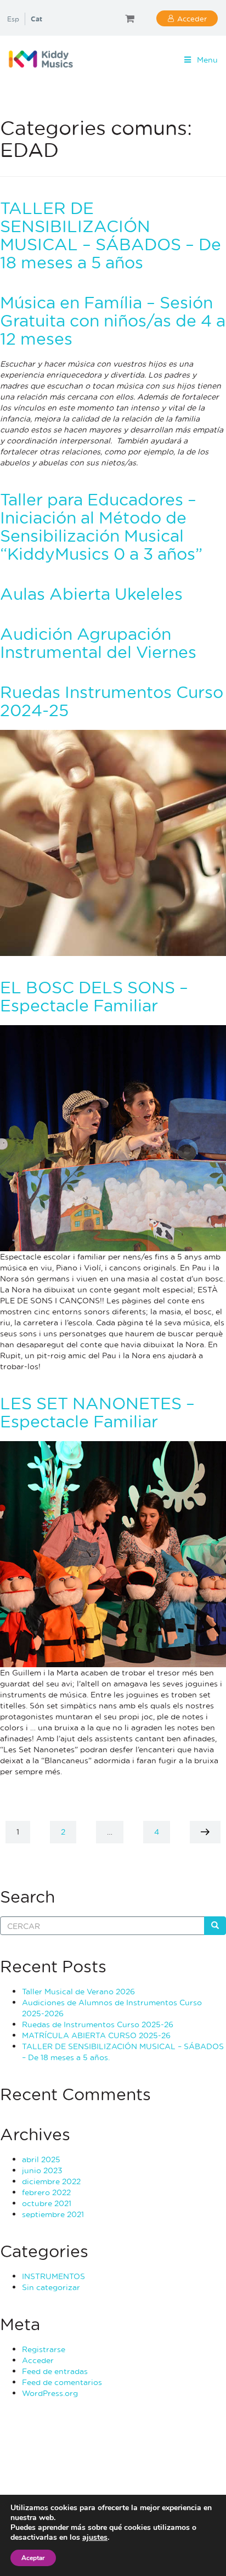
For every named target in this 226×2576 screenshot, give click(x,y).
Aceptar (33, 2558)
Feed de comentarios (62, 2382)
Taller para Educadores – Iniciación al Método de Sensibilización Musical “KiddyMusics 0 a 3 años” (101, 526)
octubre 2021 (47, 2203)
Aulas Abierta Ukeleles (91, 594)
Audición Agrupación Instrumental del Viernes (98, 643)
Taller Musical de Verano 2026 (78, 1991)
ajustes (95, 2538)
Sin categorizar (51, 2287)
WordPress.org (50, 2393)
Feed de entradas (55, 2371)
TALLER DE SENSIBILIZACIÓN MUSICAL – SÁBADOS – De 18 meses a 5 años (111, 235)
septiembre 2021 (53, 2214)
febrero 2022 (46, 2192)
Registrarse (44, 2349)
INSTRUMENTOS (53, 2276)
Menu (207, 60)
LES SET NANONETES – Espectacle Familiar (97, 1412)
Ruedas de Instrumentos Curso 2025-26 (98, 2024)
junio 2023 (42, 2170)
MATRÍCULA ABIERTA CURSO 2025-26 (96, 2035)
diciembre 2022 (51, 2181)
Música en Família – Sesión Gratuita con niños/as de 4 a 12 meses (113, 320)
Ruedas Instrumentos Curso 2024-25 (112, 701)
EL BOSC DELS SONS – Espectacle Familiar (94, 996)
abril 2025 (41, 2159)
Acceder (192, 18)
